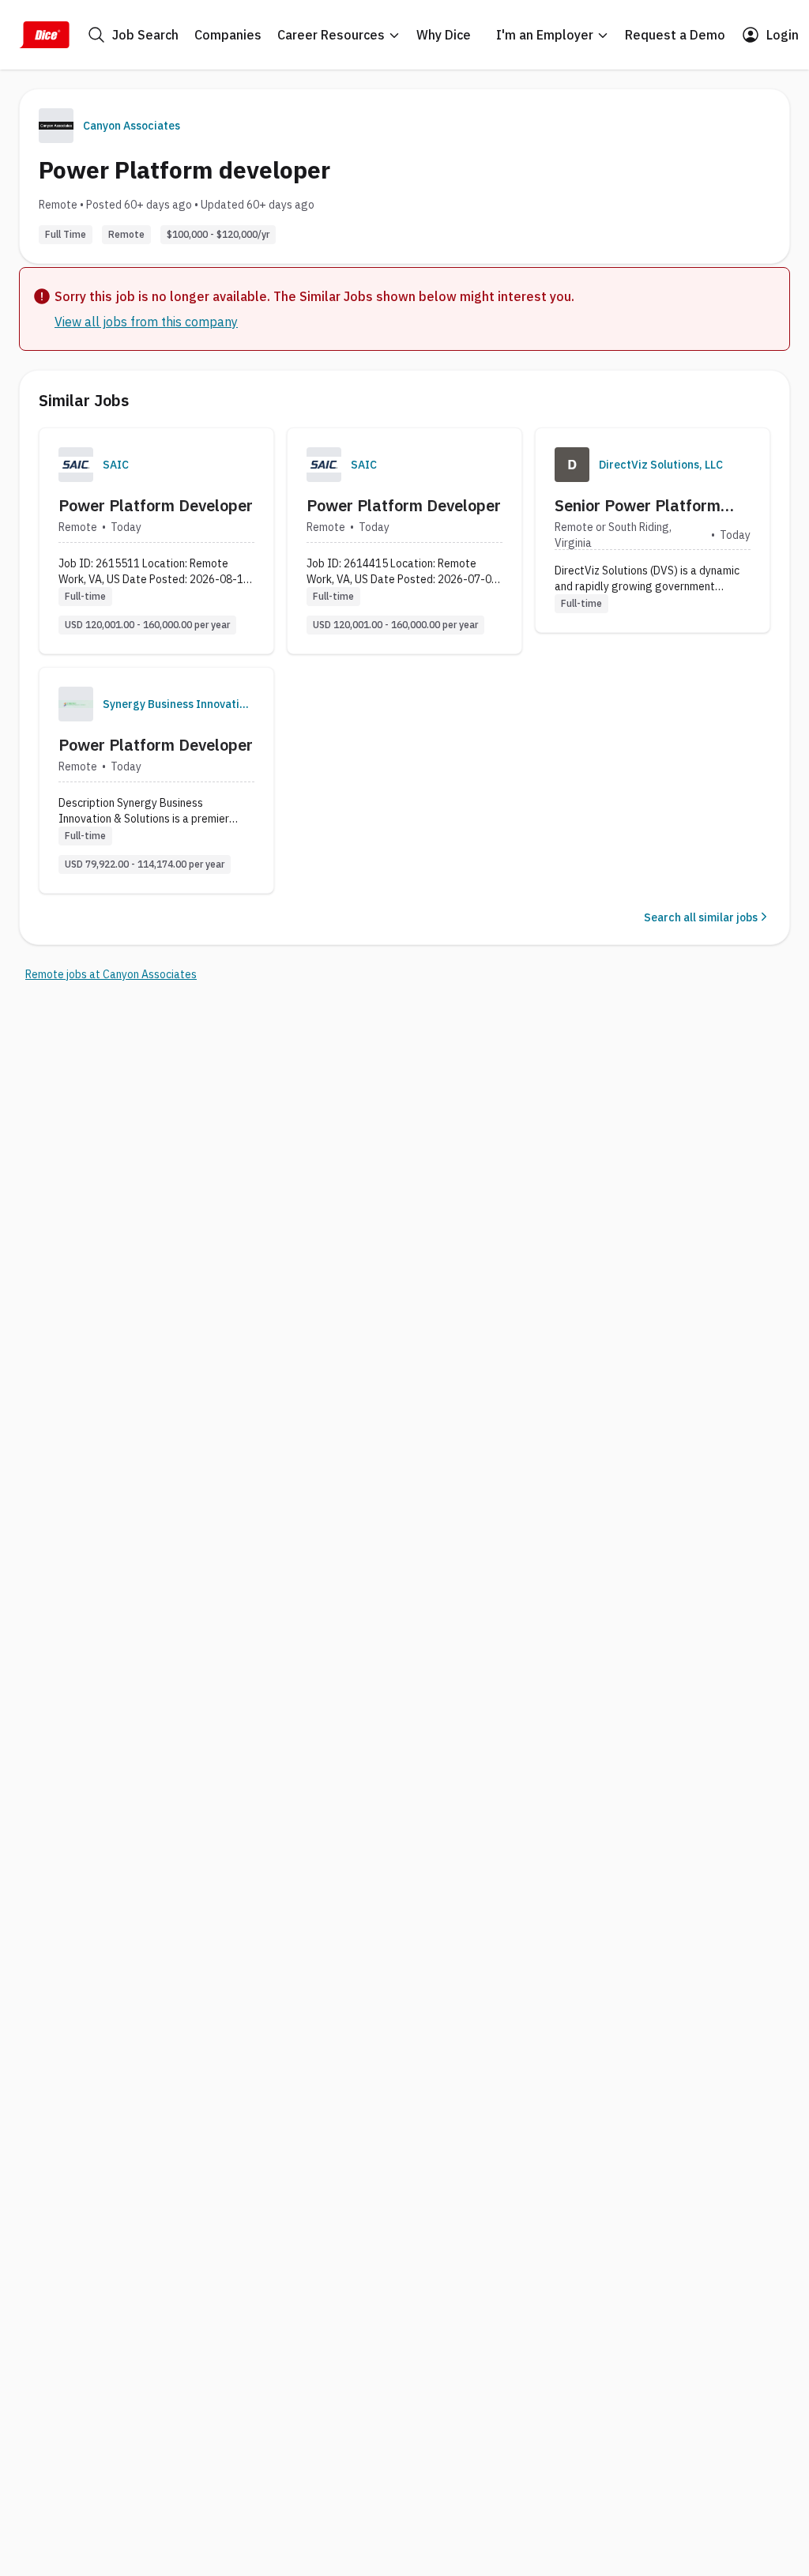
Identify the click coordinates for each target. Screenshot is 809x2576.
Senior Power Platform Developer (638, 506)
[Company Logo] (76, 465)
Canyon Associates (132, 126)
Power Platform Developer (156, 505)
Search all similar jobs (701, 917)
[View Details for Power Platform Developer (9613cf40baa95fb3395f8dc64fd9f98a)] (156, 541)
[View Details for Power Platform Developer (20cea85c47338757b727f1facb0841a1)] (156, 780)
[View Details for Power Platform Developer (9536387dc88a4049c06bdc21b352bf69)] (404, 541)
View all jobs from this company (146, 322)
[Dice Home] (44, 35)
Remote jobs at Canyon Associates (111, 974)
